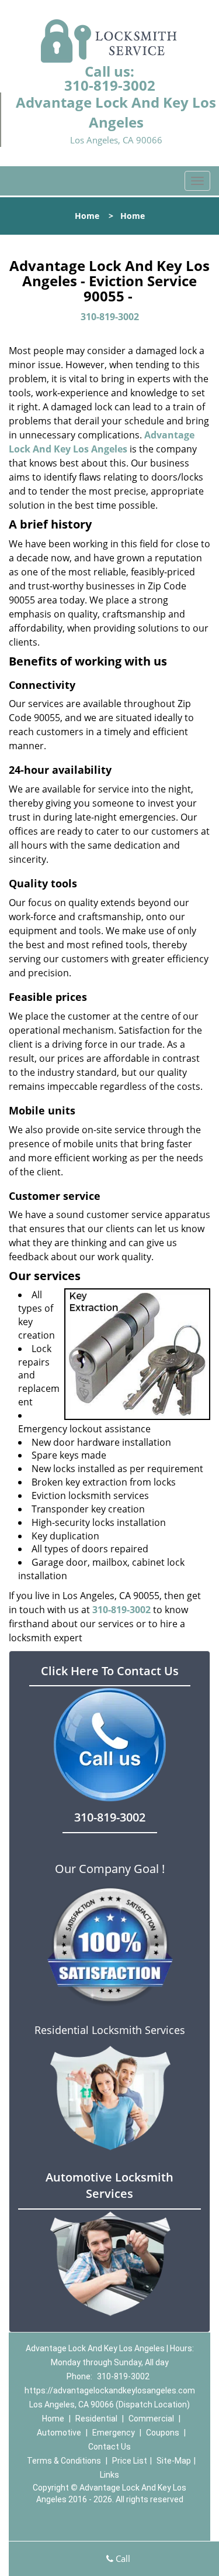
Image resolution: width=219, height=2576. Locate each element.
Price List (130, 2461)
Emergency (114, 2433)
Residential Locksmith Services (110, 2030)
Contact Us (109, 2447)
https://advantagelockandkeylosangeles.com (110, 2390)
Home (87, 216)
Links (109, 2475)
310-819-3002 (110, 85)
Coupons (163, 2433)
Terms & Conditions (64, 2461)
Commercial (151, 2419)
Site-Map (174, 2461)
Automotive (59, 2433)
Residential (96, 2419)
